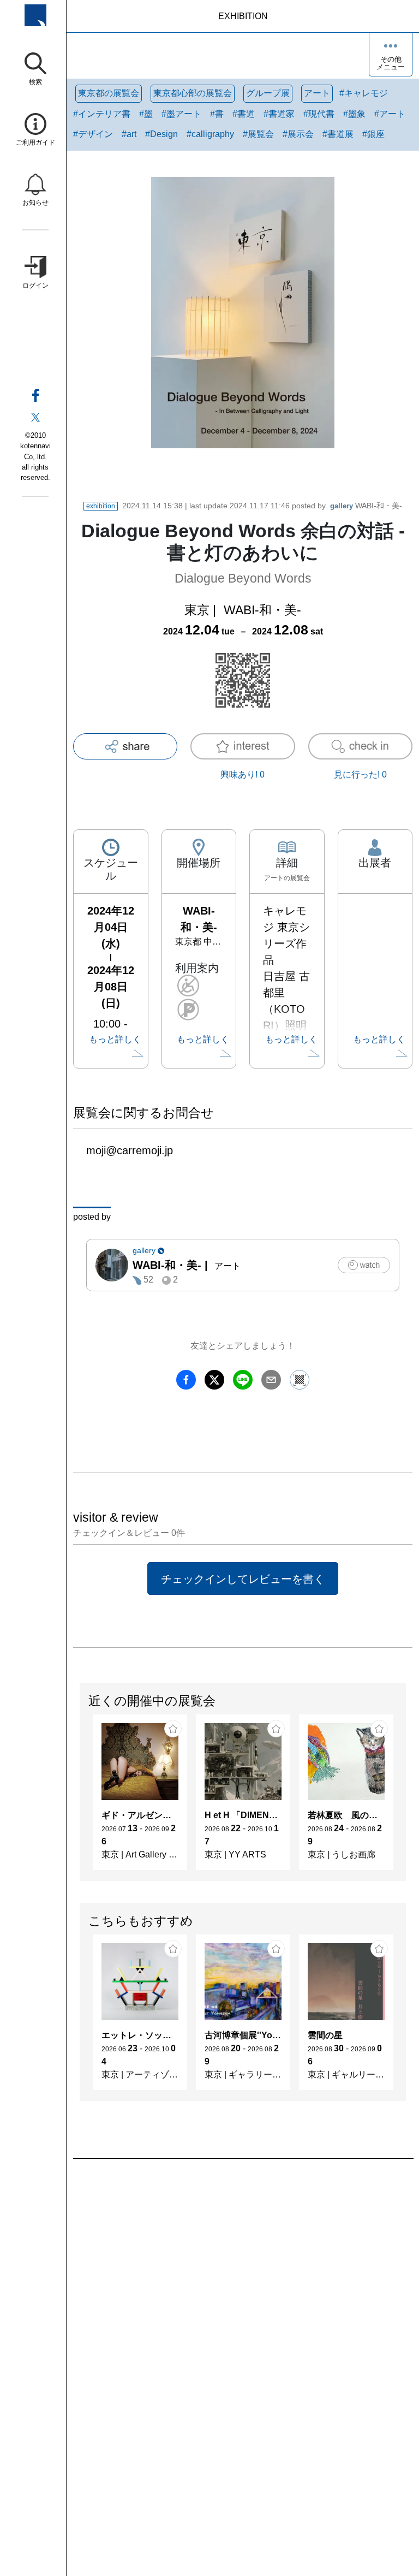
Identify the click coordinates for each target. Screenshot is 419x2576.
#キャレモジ (364, 93)
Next (405, 1797)
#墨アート (181, 114)
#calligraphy (210, 134)
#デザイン (93, 134)
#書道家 (279, 114)
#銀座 (373, 134)
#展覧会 (258, 134)
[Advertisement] (243, 2283)
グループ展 (268, 93)
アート (317, 93)
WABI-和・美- (366, 506)
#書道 (244, 114)
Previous (80, 1797)
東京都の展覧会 (109, 93)
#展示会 (298, 134)
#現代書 (319, 114)
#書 (217, 114)
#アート (390, 114)
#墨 (146, 114)
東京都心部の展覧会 (193, 93)
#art (129, 134)
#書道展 (338, 134)
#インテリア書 (102, 114)
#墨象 (354, 114)
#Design (161, 134)
